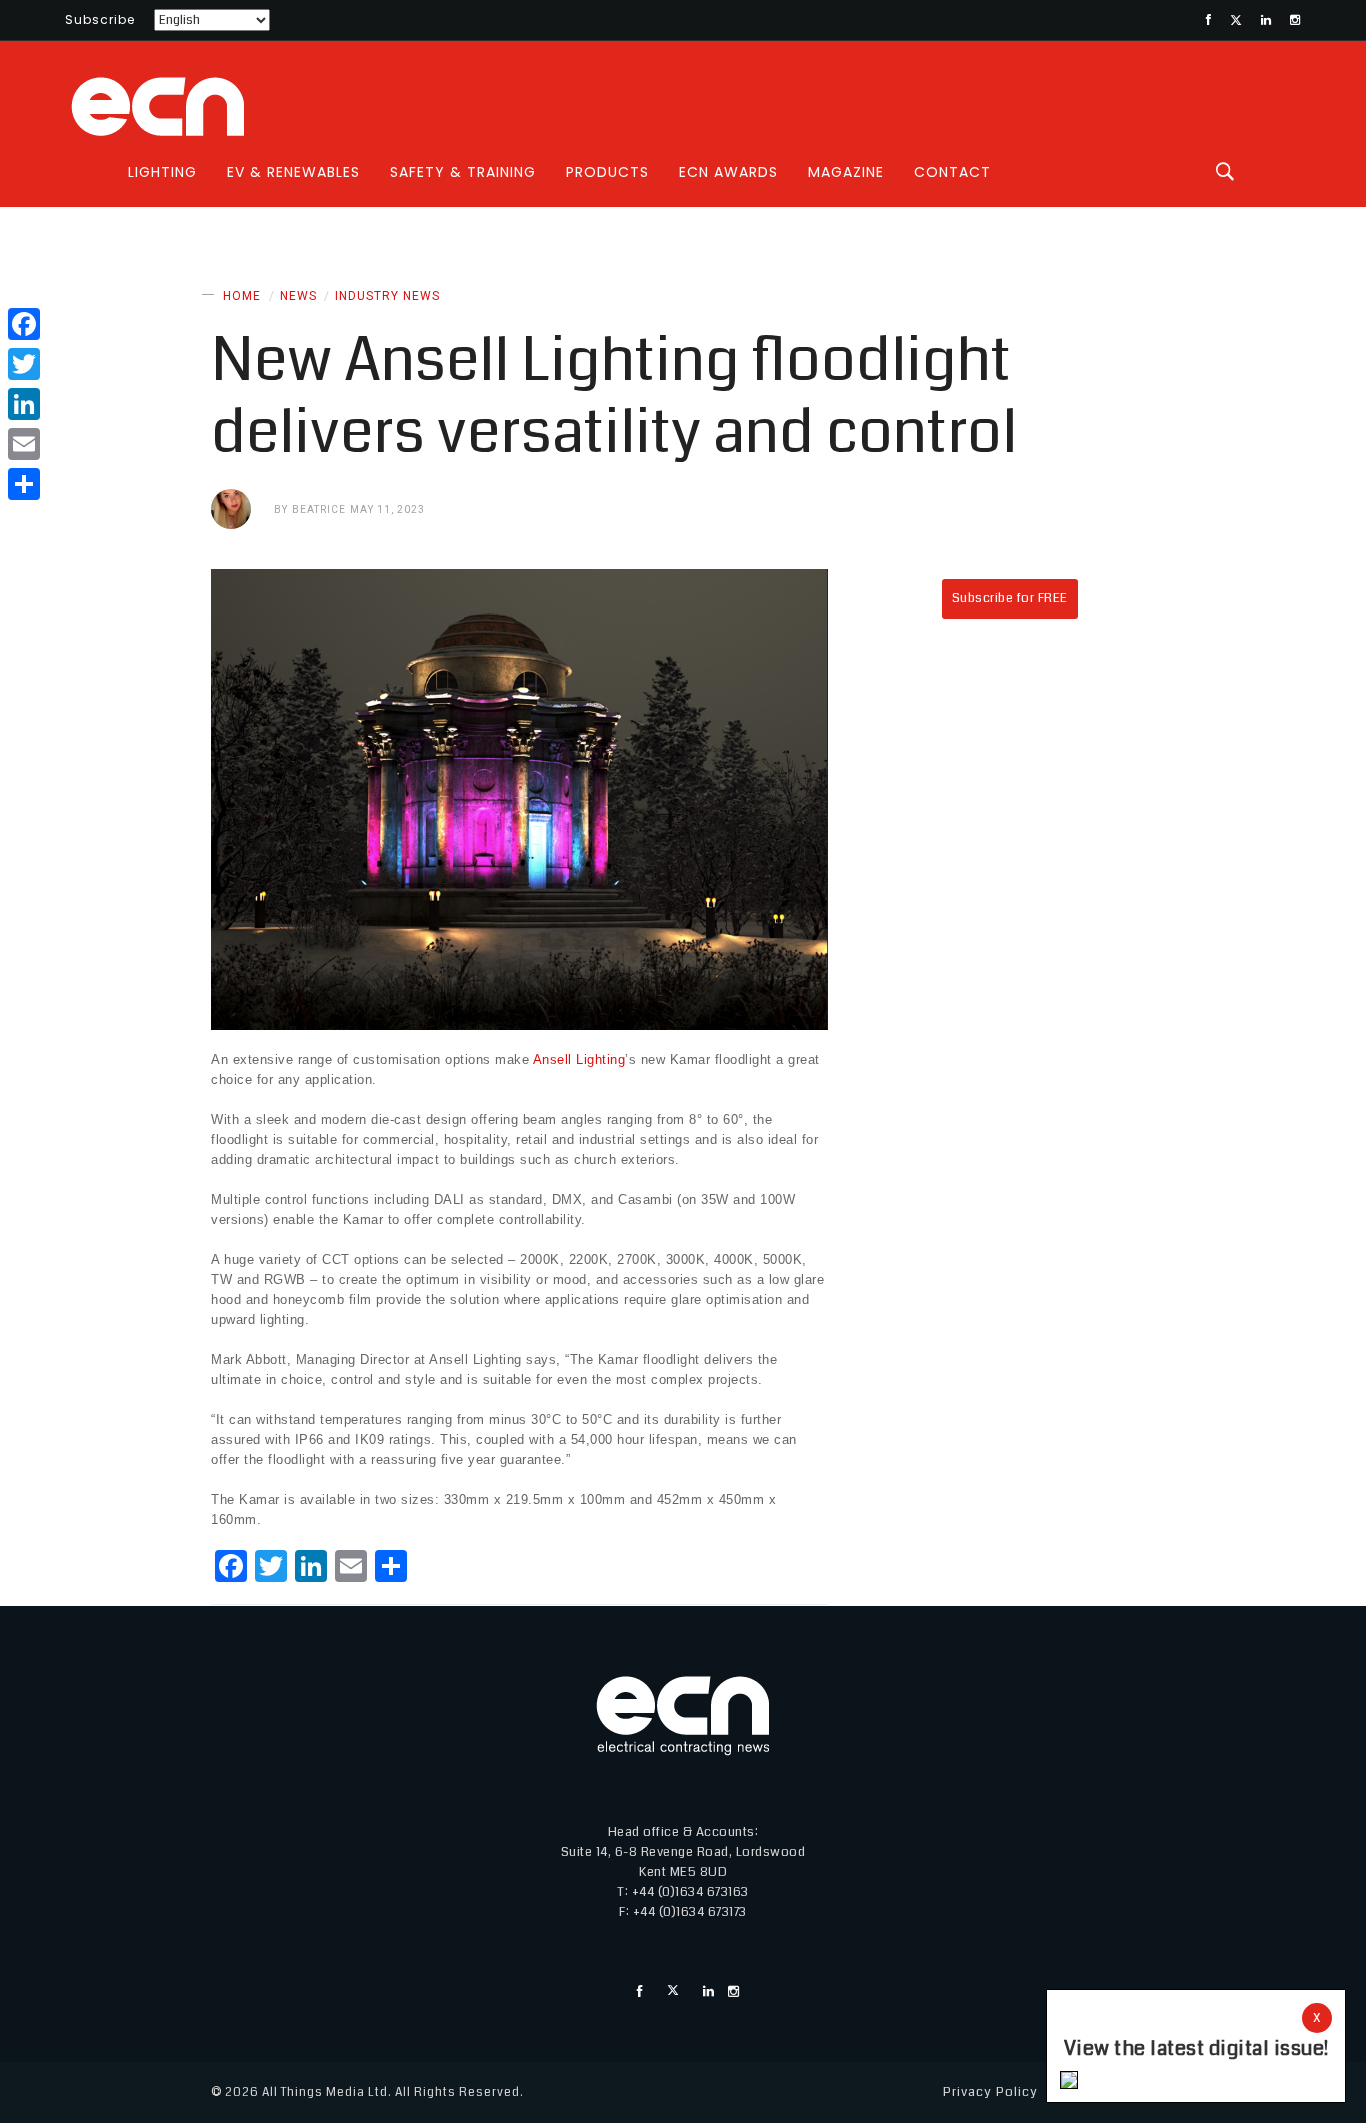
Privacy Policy (990, 2092)
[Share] (24, 484)
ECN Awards (728, 172)
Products (607, 172)
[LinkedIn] (24, 404)
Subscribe (100, 19)
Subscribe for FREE (1010, 598)
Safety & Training (463, 172)
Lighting (162, 172)
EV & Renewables (293, 172)
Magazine (846, 172)
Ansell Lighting (579, 1059)
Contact (952, 172)
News (298, 296)
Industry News (387, 296)
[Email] (24, 444)
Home (242, 296)
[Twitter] (24, 364)
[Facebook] (24, 324)
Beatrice (319, 509)
